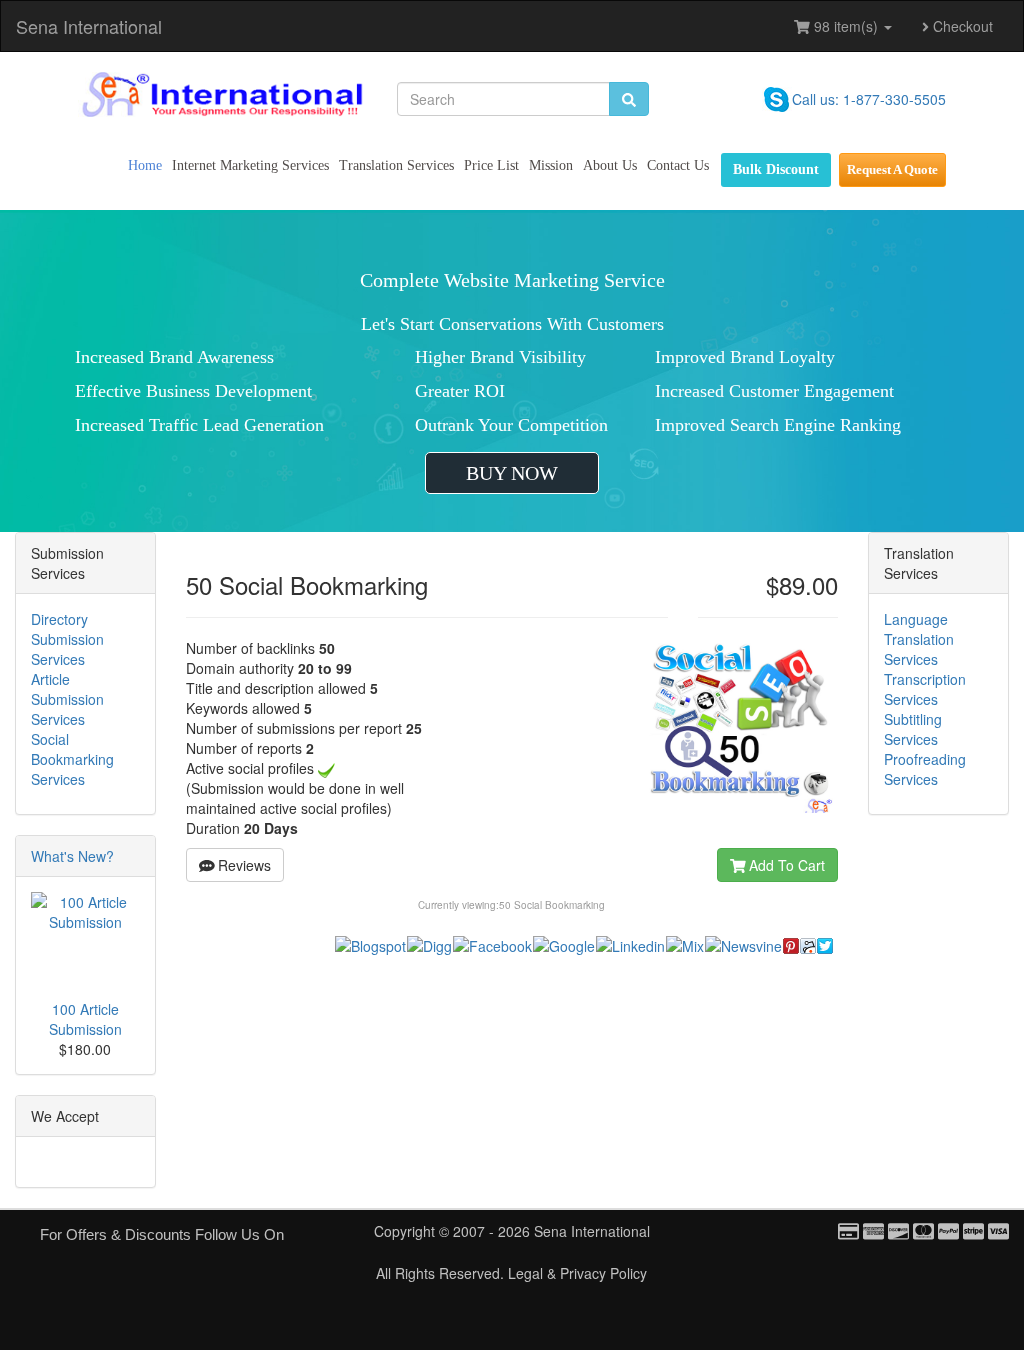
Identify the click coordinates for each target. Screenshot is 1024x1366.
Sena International (89, 26)
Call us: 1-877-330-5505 (869, 99)
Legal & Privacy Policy (577, 1273)
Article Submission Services (67, 699)
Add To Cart (785, 865)
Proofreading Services (925, 769)
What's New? (72, 856)
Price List (491, 165)
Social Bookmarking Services (72, 759)
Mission (551, 165)
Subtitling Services (913, 729)
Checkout (961, 26)
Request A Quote (892, 169)
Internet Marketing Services (250, 165)
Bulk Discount (776, 169)
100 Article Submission (85, 1019)
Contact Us (678, 165)
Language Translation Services (919, 639)
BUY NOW (512, 473)
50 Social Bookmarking (552, 905)
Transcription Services (925, 689)
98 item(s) (846, 26)
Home (145, 165)
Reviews (242, 865)
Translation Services (396, 165)
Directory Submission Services (67, 639)
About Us (610, 165)
